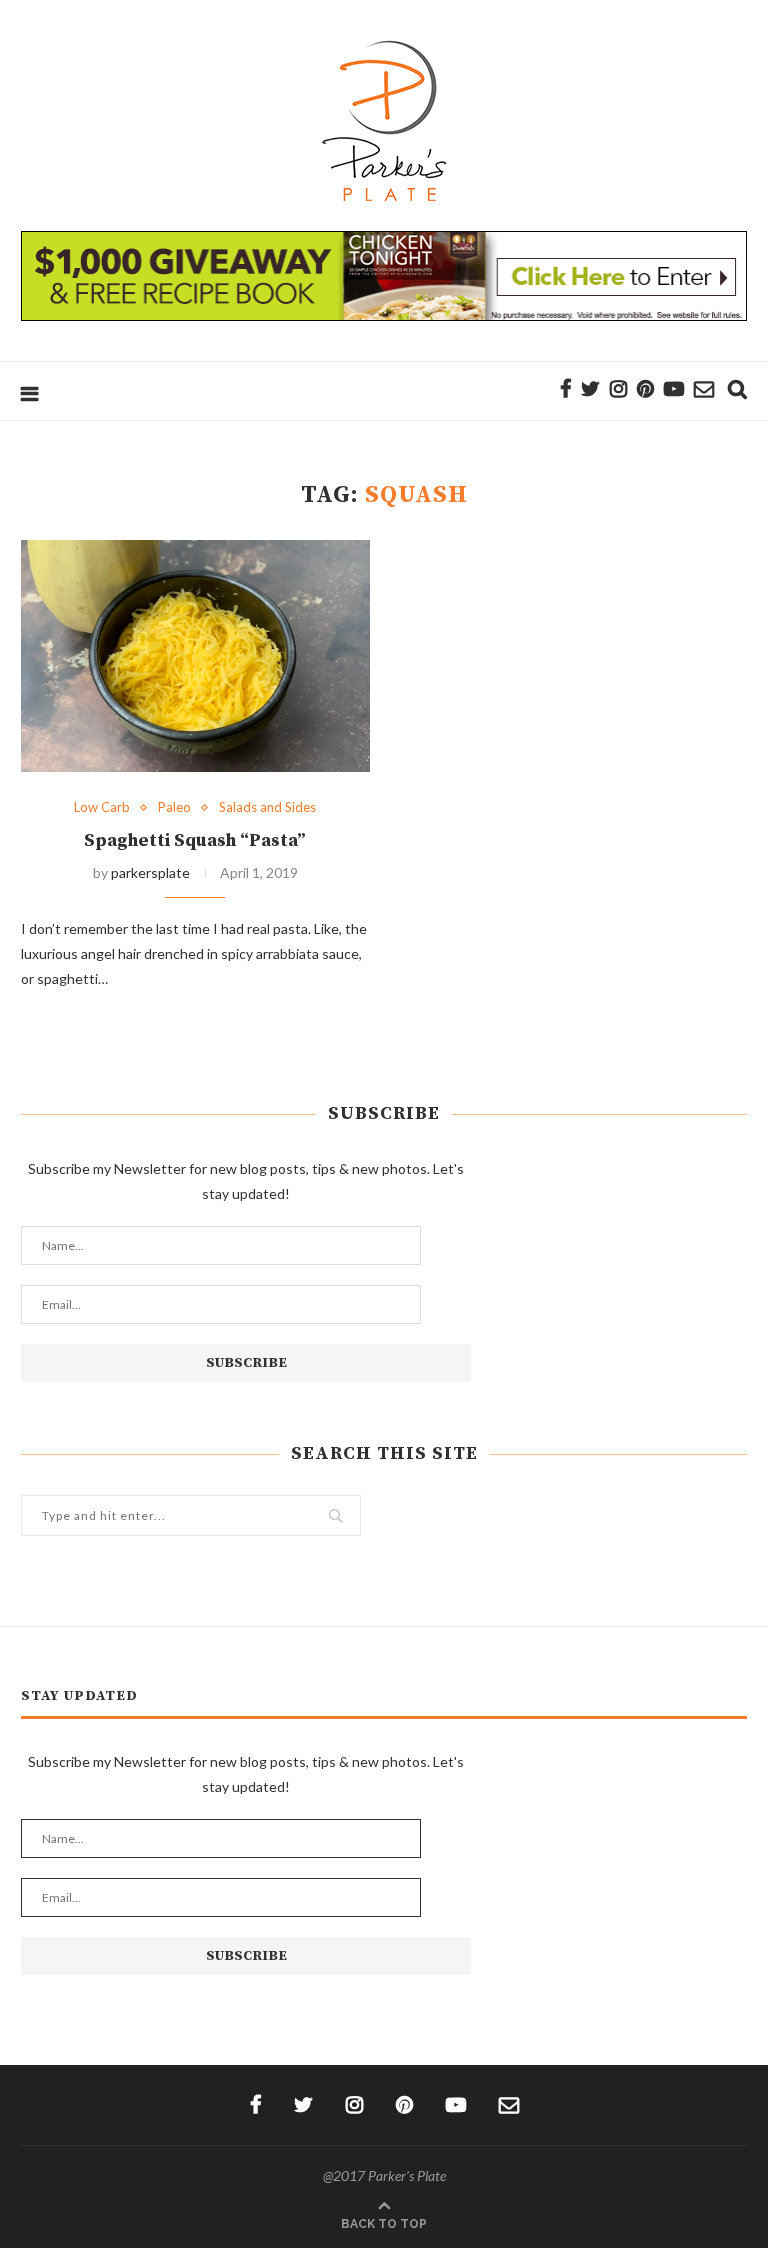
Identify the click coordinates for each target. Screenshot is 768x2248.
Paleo (174, 807)
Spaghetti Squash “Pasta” (195, 840)
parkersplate (150, 872)
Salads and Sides (267, 807)
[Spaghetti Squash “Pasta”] (195, 656)
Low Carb (102, 807)
